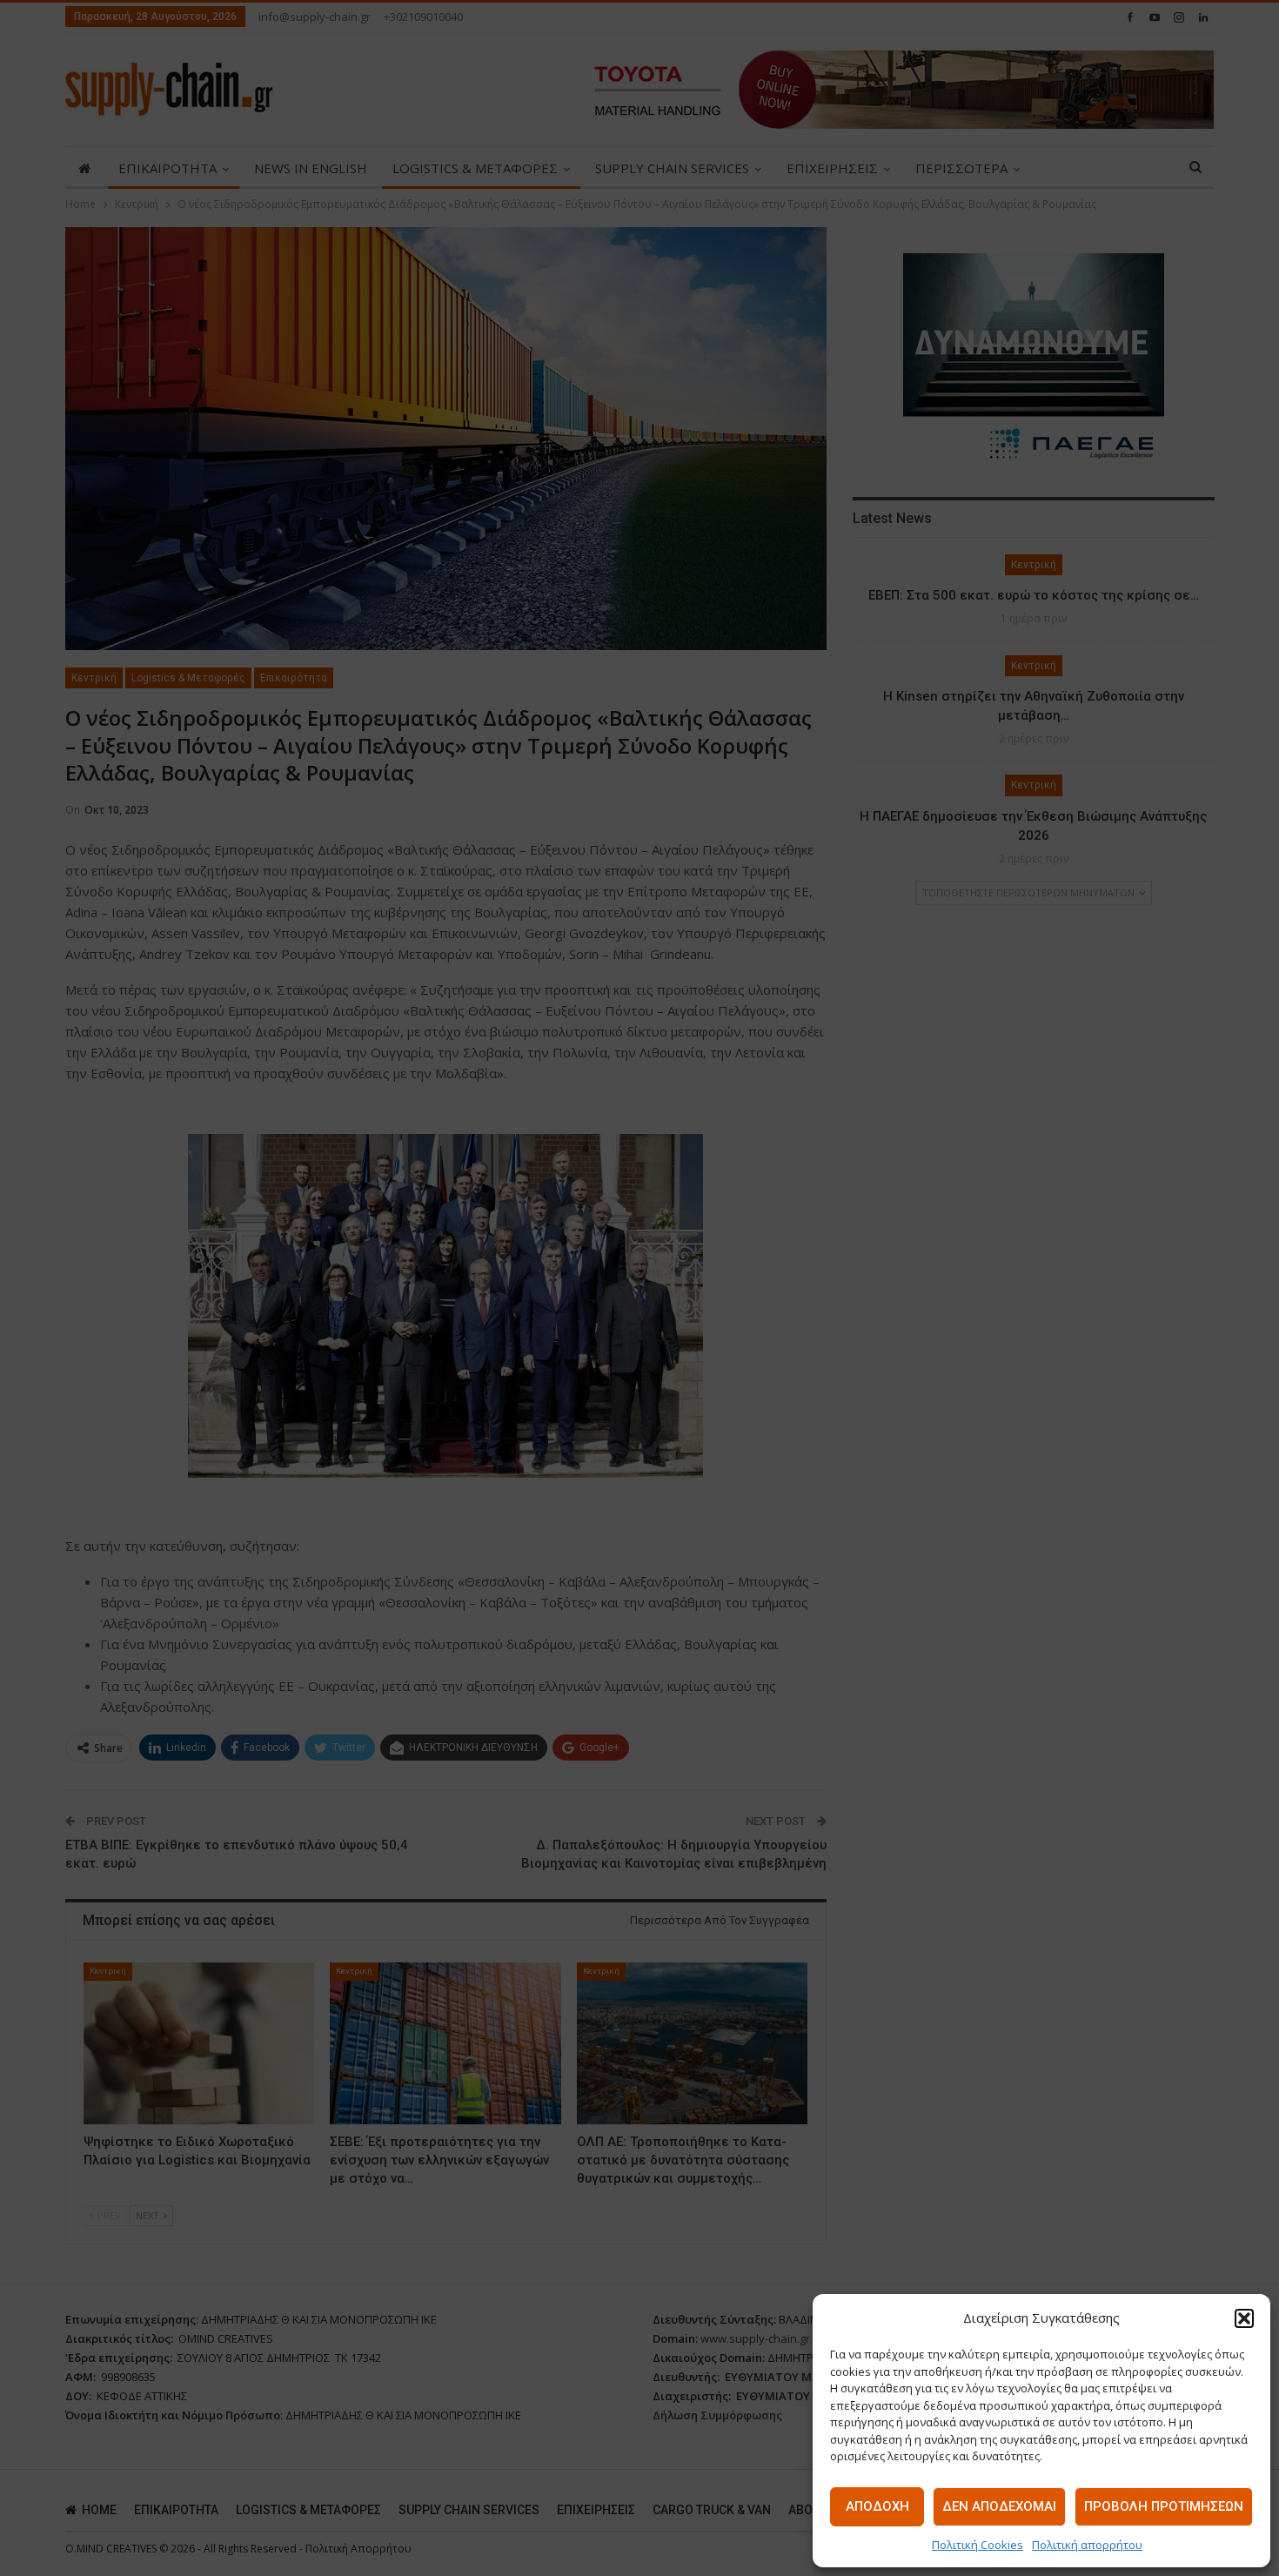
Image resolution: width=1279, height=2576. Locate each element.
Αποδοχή (877, 2506)
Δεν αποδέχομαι (999, 2506)
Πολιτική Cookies (978, 2545)
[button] (1244, 2318)
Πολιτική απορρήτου (1087, 2545)
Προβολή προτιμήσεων (1164, 2506)
